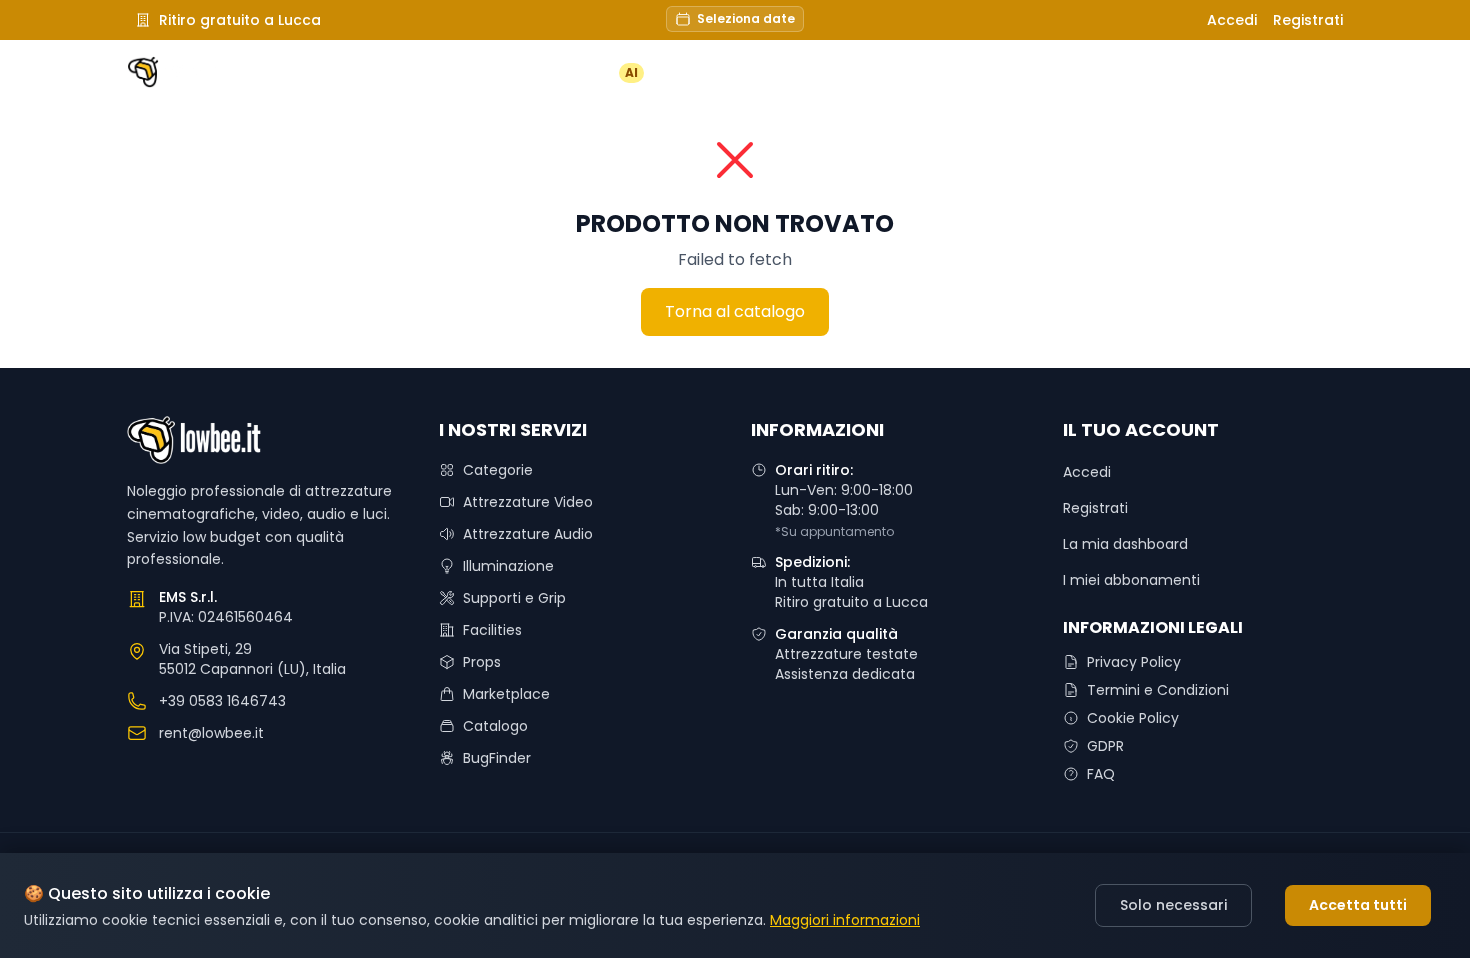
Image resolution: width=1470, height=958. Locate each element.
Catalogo (495, 726)
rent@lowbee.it (211, 733)
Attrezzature (749, 73)
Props (482, 662)
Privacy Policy (1134, 662)
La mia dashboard (1125, 544)
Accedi (1232, 20)
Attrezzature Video (528, 502)
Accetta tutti (1358, 905)
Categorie (498, 470)
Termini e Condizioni (1158, 690)
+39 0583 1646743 (222, 701)
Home (468, 73)
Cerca (1116, 72)
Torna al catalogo (735, 311)
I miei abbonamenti (1131, 580)
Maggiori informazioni (845, 920)
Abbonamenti (905, 73)
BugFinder (497, 758)
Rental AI (594, 73)
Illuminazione (508, 566)
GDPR (1105, 746)
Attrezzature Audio (528, 534)
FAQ (1029, 73)
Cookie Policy (1133, 718)
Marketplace (506, 694)
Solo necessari (1173, 905)
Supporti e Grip (514, 598)
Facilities (492, 630)
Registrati (1308, 20)
